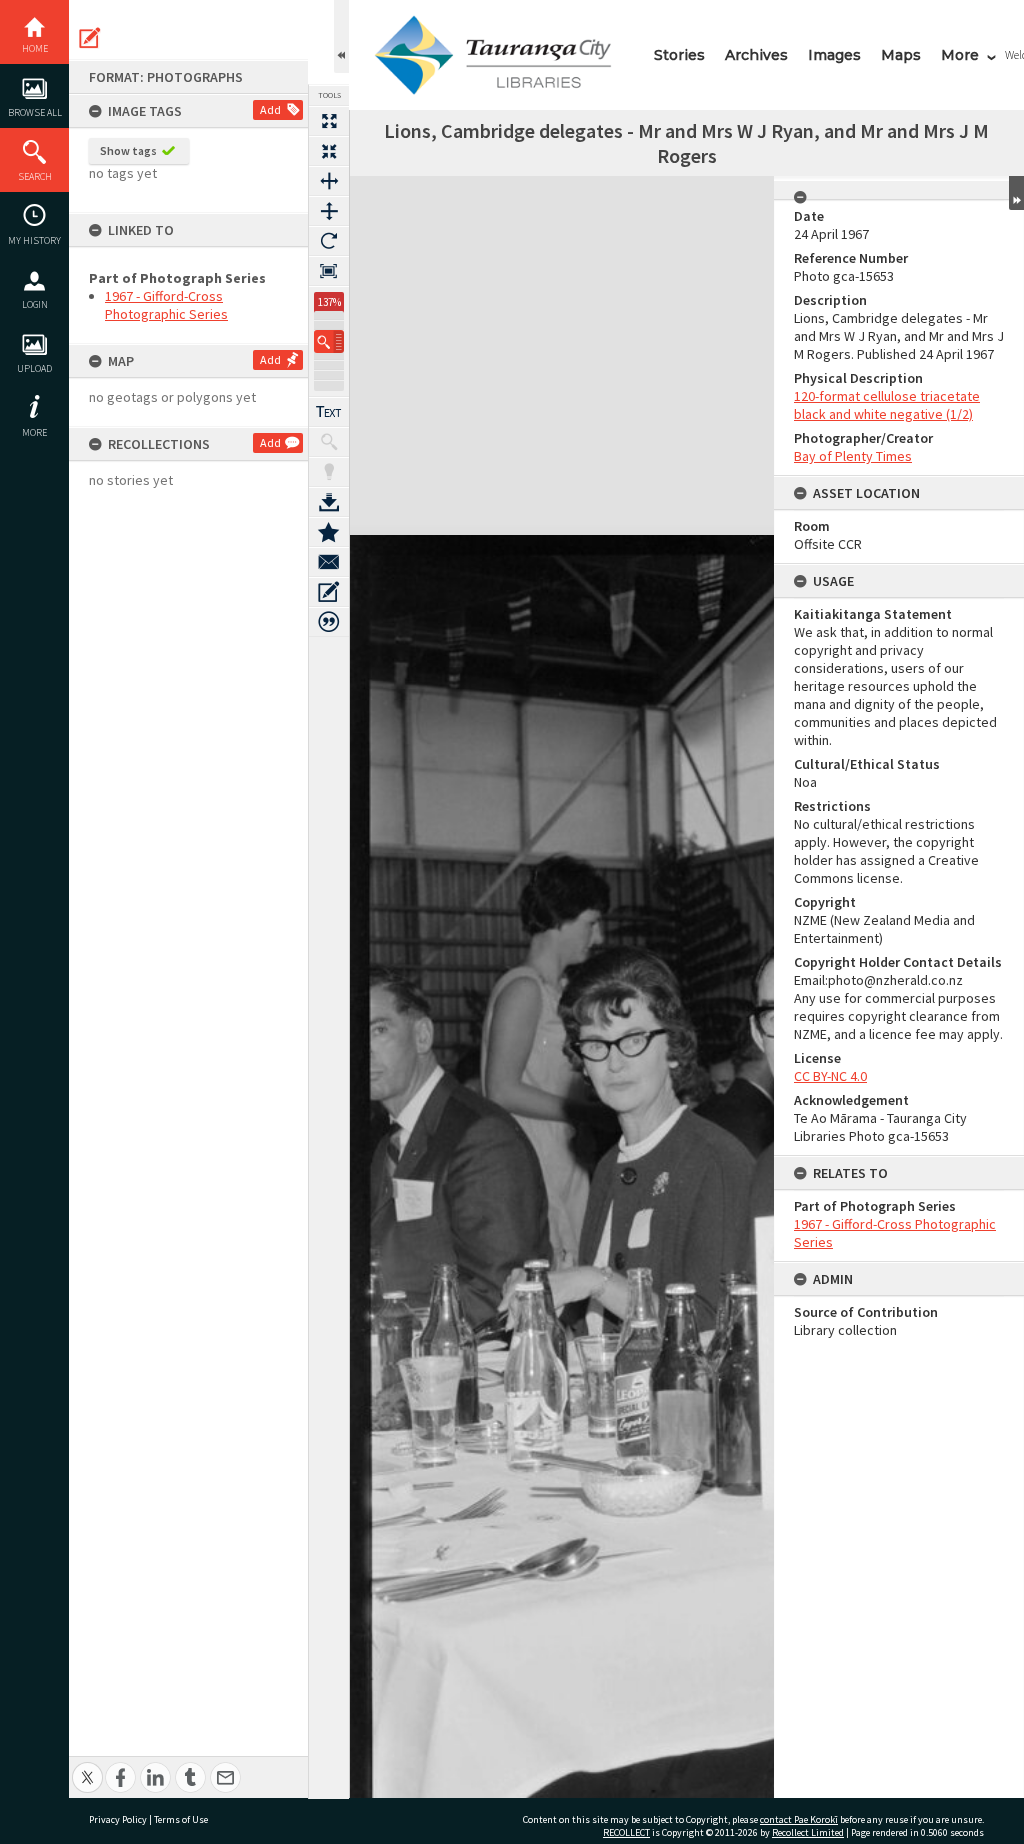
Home (35, 48)
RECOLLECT (626, 1832)
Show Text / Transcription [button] (329, 412)
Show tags (128, 150)
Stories (679, 55)
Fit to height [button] (329, 211)
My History (34, 240)
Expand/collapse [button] (1016, 193)
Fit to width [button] (329, 181)
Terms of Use (181, 1819)
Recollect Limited (808, 1832)
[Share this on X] (87, 1766)
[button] (329, 341)
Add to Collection (329, 532)
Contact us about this (329, 562)
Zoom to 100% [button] (329, 271)
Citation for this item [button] (329, 622)
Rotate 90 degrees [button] (329, 241)
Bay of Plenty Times (853, 456)
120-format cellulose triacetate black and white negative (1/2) (887, 405)
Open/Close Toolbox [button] (341, 36)
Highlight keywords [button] (329, 472)
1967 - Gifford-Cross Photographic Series (166, 305)
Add (270, 109)
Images (834, 55)
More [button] (34, 432)
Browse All (35, 112)
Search (35, 176)
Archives (756, 55)
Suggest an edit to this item (90, 38)
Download (329, 502)
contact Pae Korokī (799, 1819)
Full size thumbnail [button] (329, 121)
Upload (34, 368)
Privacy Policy (118, 1819)
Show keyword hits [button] (329, 442)
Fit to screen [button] (329, 151)
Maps (901, 55)
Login (35, 304)
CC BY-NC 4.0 (830, 1076)
